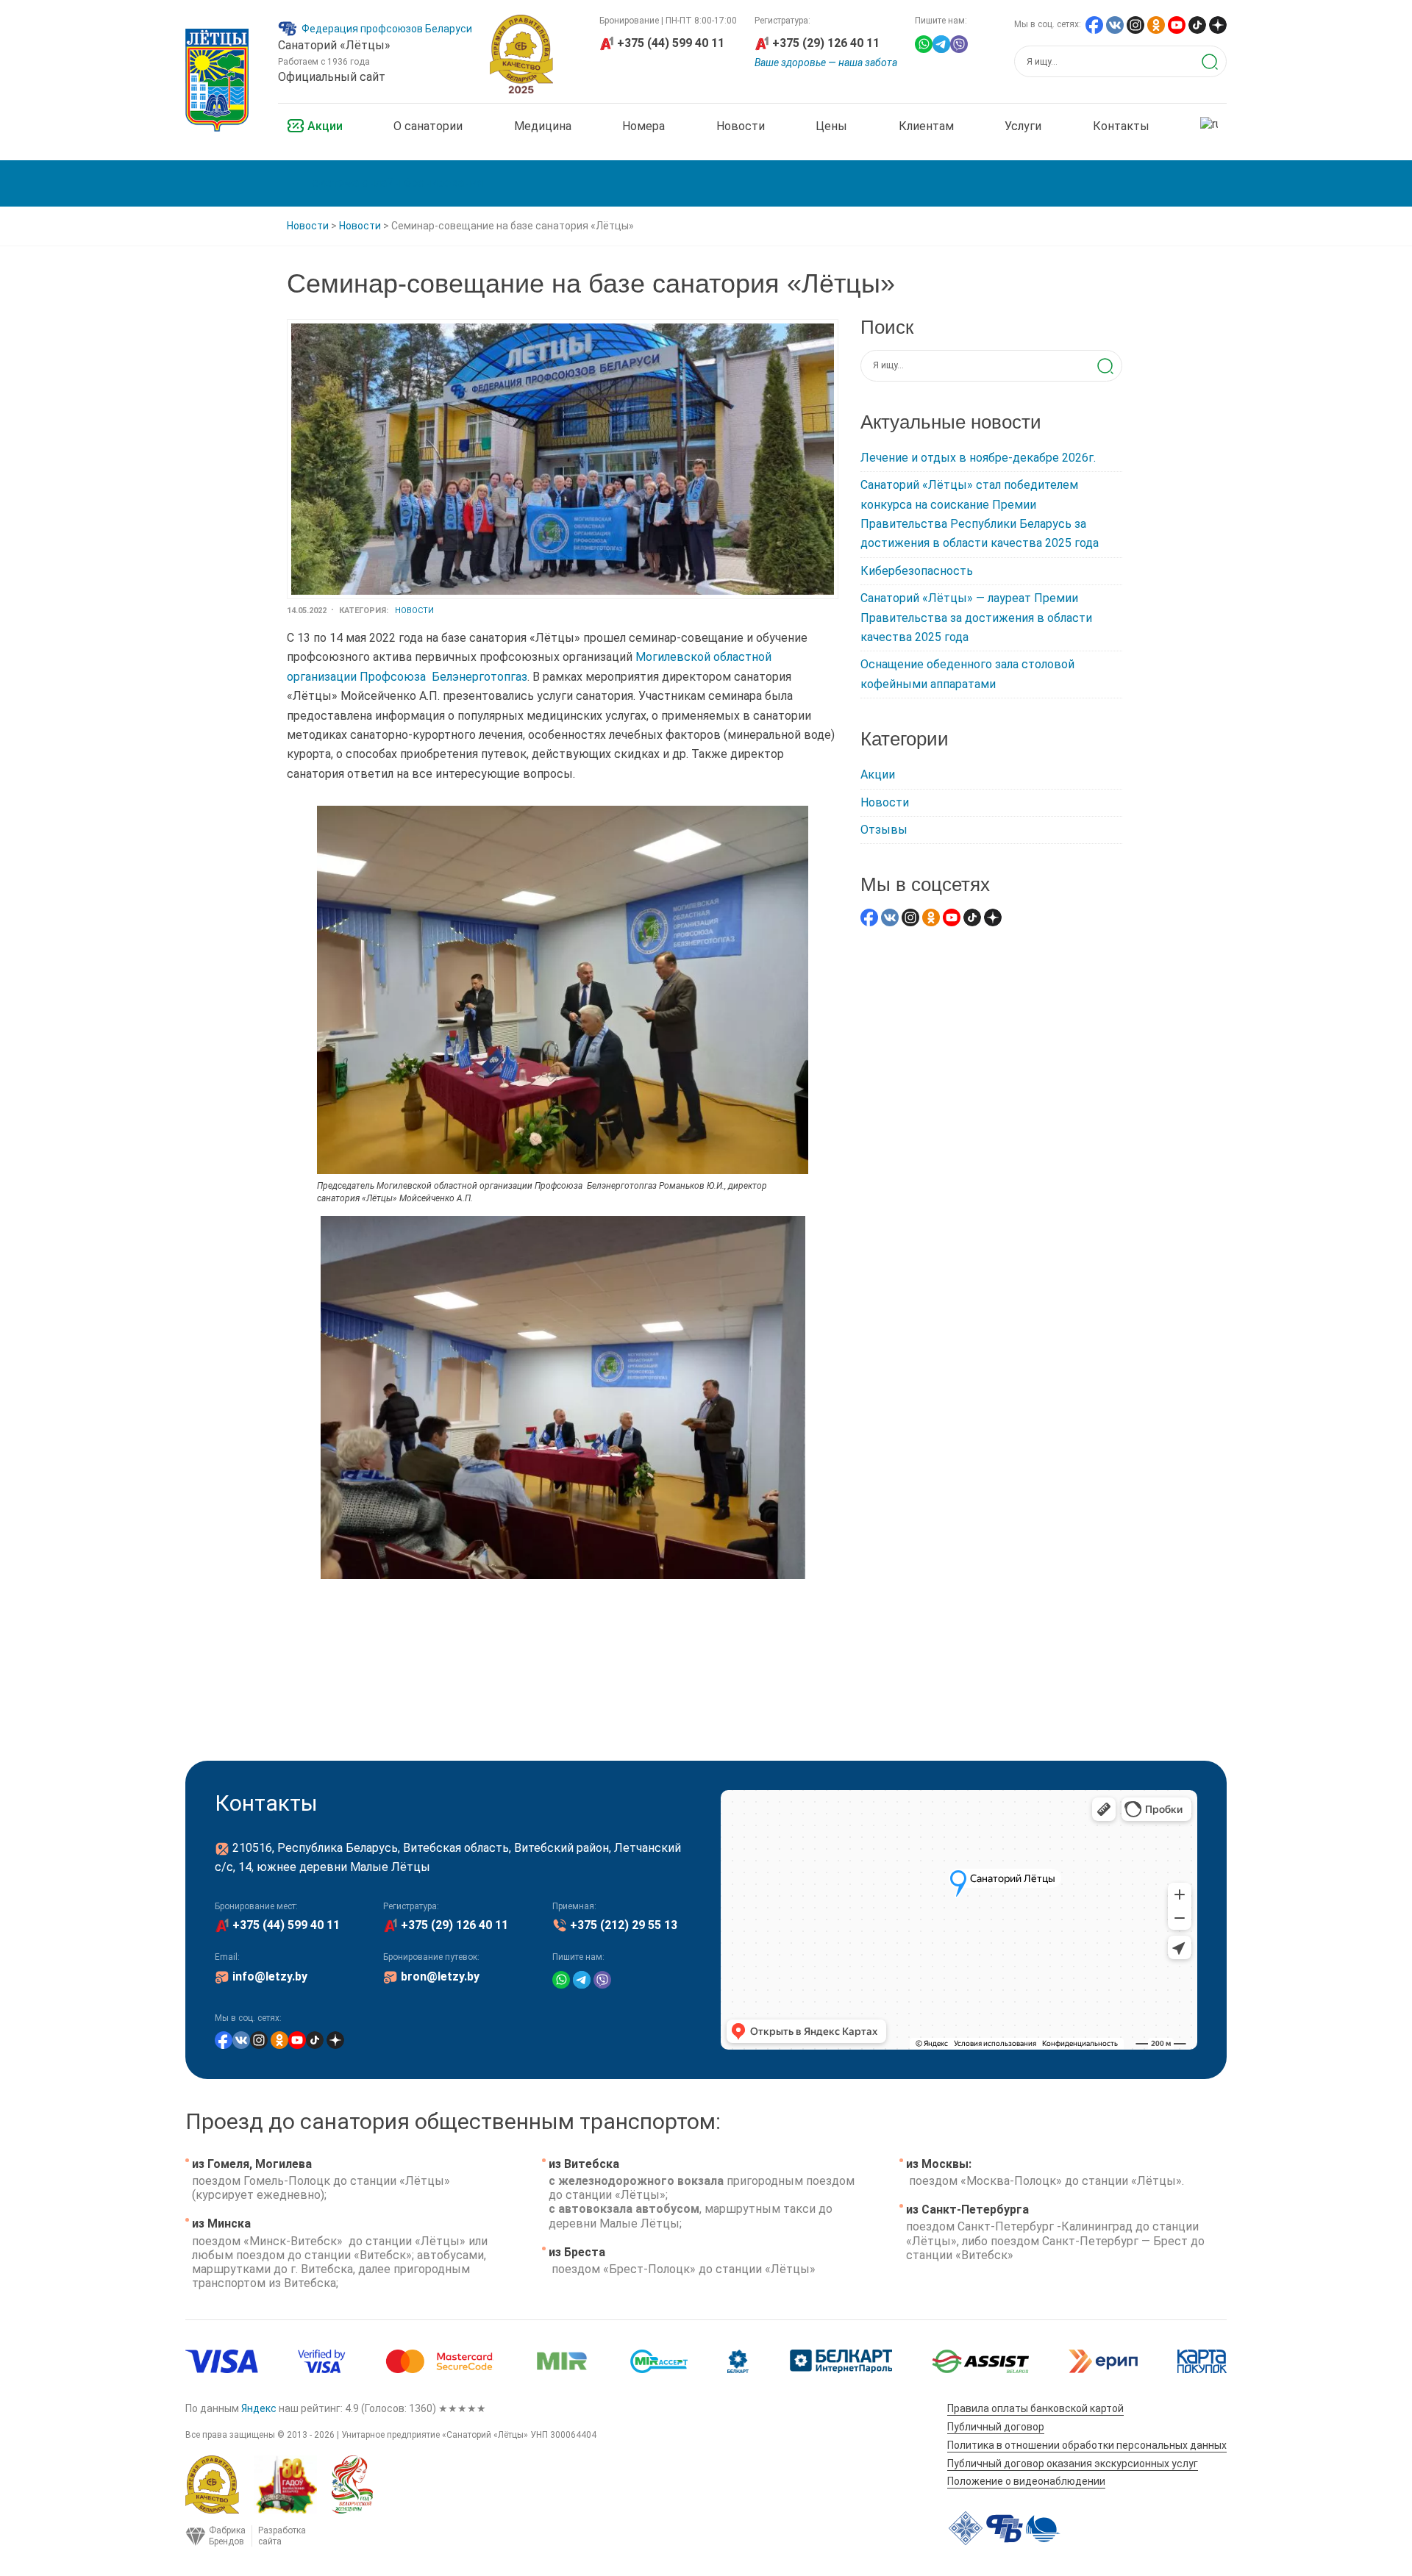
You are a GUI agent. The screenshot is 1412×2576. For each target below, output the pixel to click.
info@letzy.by (270, 1976)
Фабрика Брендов (241, 2536)
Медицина (543, 126)
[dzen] (1218, 24)
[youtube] (1177, 24)
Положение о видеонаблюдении (1026, 2481)
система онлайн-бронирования (397, 183)
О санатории (428, 126)
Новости (741, 126)
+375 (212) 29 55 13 (624, 1925)
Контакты (1121, 126)
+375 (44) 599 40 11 (671, 43)
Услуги (1023, 126)
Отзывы (884, 830)
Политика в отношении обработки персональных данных (1087, 2445)
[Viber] (959, 43)
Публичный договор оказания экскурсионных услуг (1073, 2464)
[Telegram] (941, 43)
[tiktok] (1197, 24)
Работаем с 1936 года (324, 62)
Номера (643, 126)
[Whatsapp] (924, 43)
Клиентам (926, 126)
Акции (325, 126)
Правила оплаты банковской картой (1035, 2408)
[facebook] (1094, 24)
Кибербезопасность (917, 571)
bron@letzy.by (440, 1976)
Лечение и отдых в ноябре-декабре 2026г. (978, 458)
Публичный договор (996, 2427)
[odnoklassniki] (1156, 24)
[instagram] (1135, 24)
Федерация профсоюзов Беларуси (387, 29)
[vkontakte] (1115, 24)
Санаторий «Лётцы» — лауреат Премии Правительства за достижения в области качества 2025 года (976, 618)
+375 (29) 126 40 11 (826, 43)
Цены (831, 126)
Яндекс (259, 2408)
